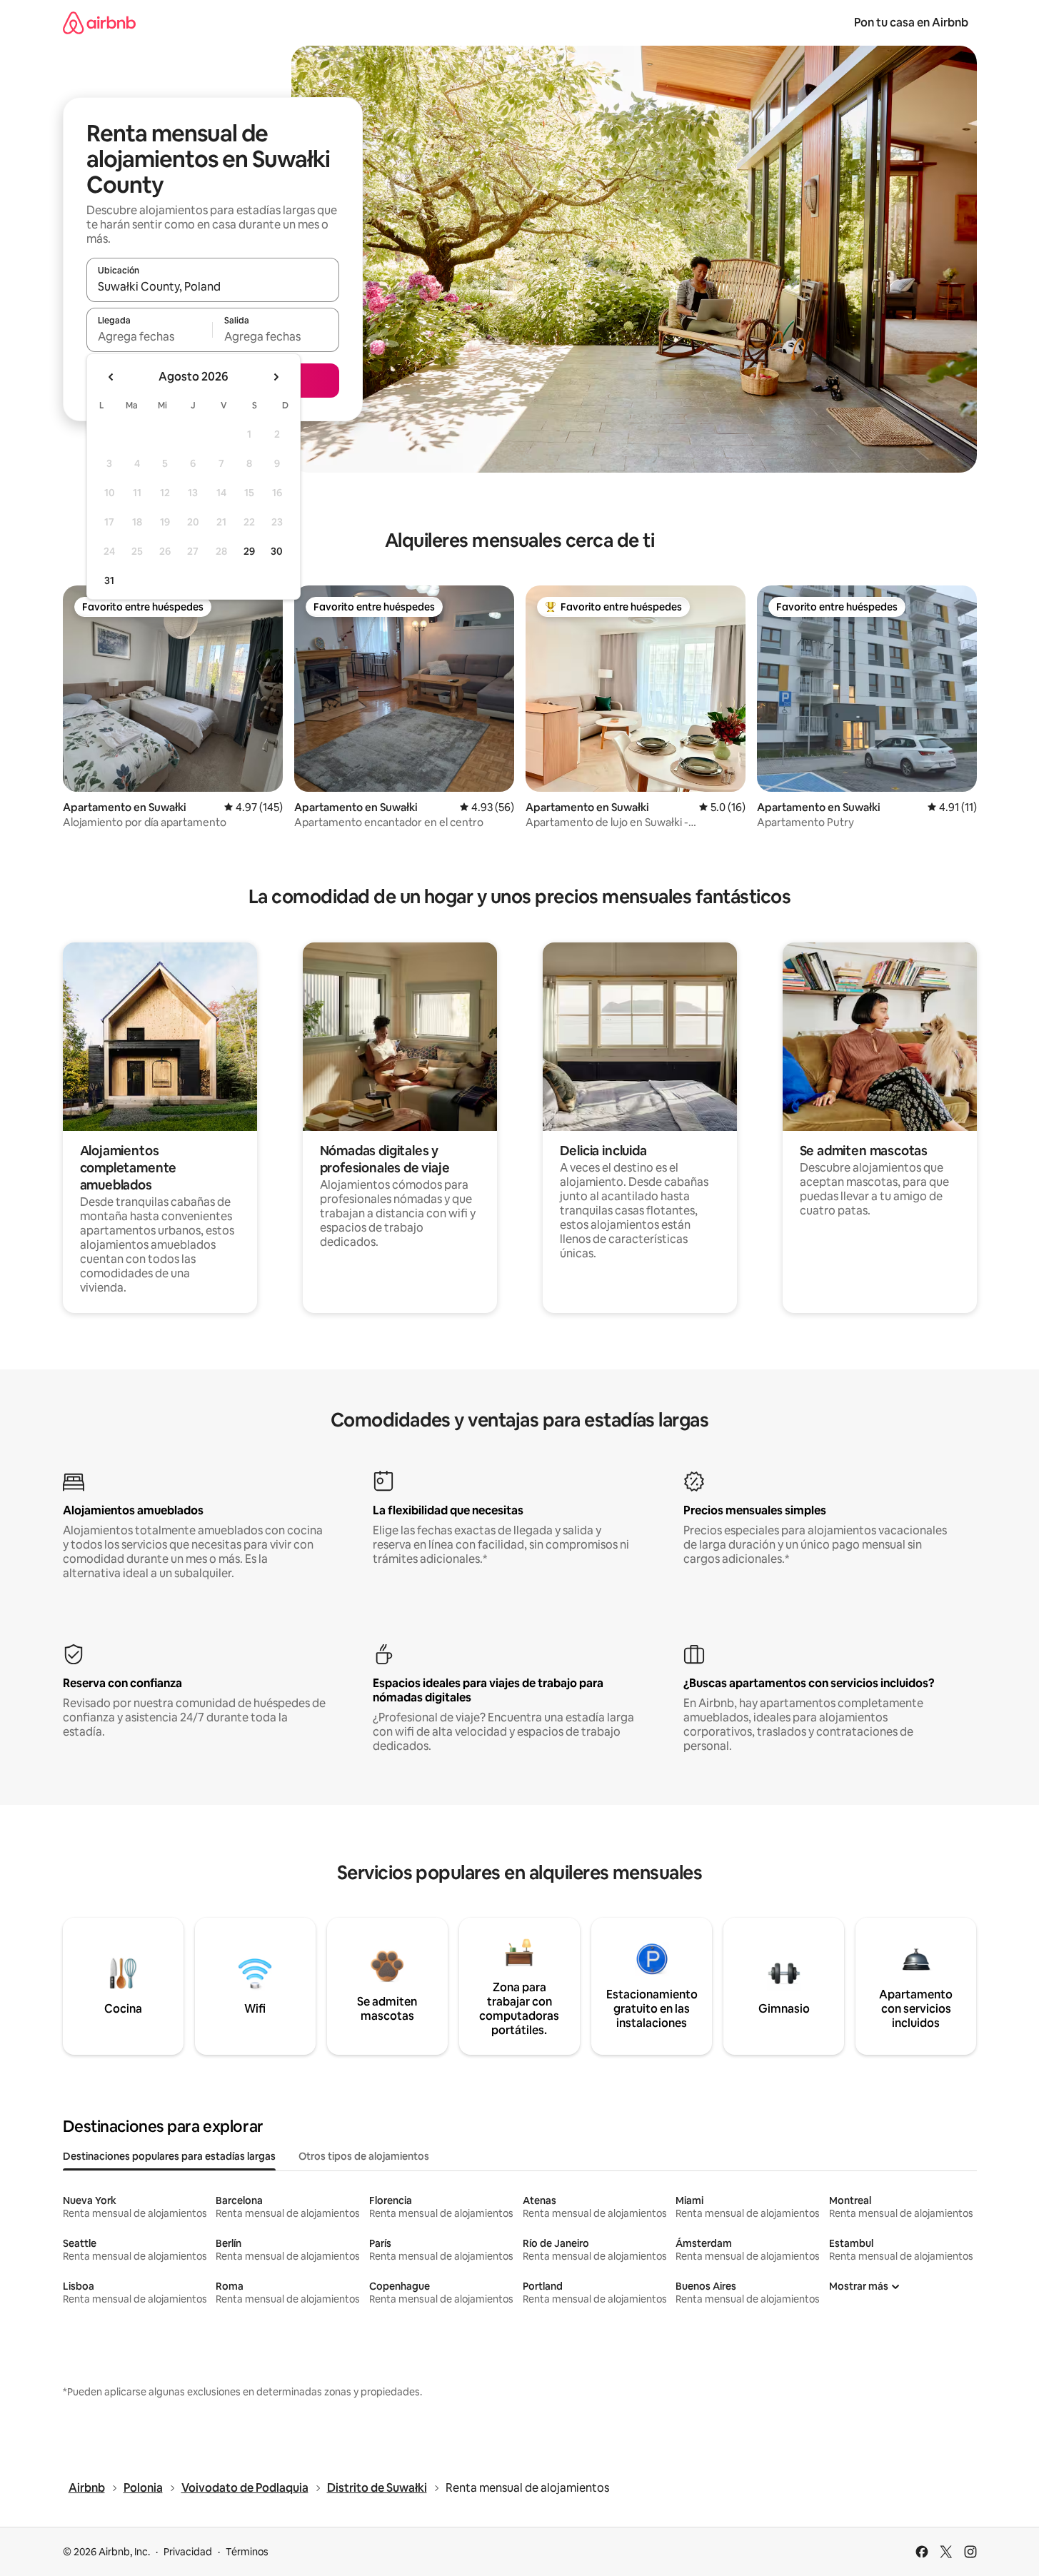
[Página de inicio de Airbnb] (99, 22)
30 (277, 551)
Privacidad (188, 2552)
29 (249, 551)
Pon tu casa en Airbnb (911, 22)
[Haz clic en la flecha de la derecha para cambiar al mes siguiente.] (276, 377)
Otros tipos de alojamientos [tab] (364, 2156)
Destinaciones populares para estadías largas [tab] (169, 2156)
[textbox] (150, 336)
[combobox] (213, 286)
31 (109, 580)
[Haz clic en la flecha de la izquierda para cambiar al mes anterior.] (111, 377)
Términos (247, 2552)
